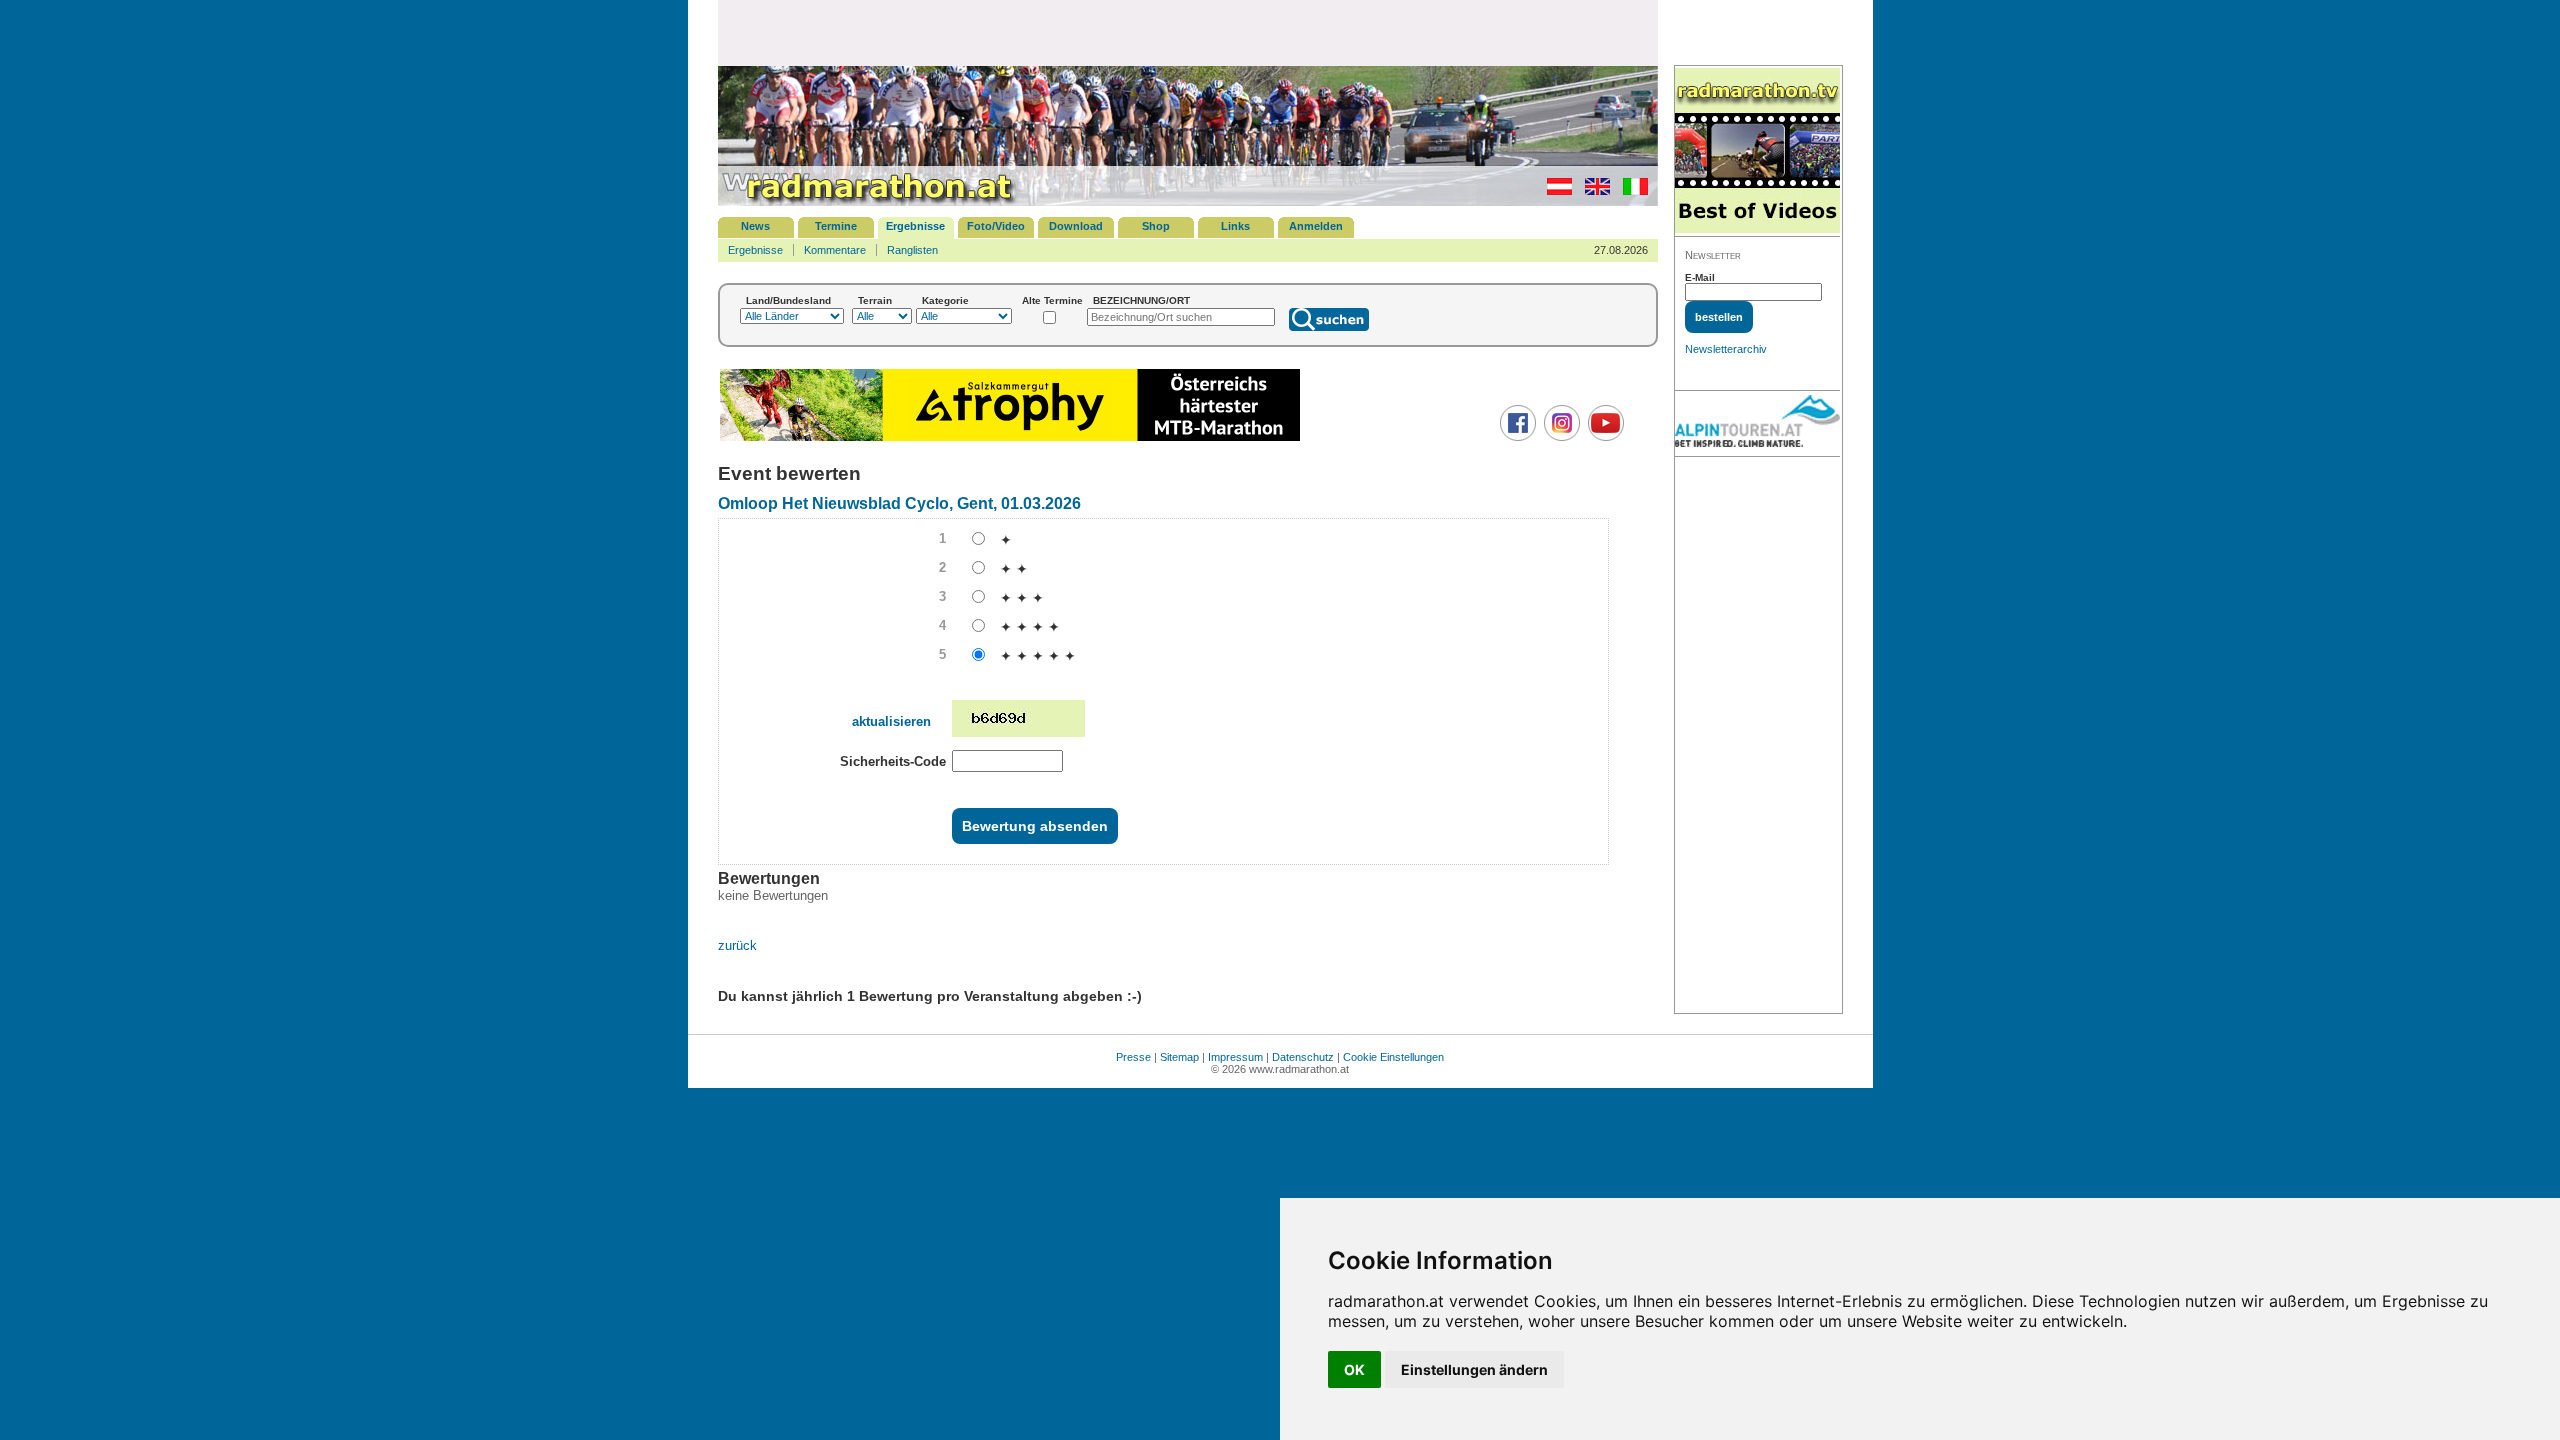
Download (1076, 226)
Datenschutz (1303, 1057)
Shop (1156, 226)
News (755, 226)
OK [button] (1354, 1369)
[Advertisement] (1188, 32)
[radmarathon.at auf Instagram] (1559, 437)
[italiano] (1630, 191)
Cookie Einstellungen (1393, 1057)
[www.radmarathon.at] (868, 202)
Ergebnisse (915, 226)
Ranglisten (912, 250)
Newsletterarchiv (1726, 349)
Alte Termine (1052, 300)
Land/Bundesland (788, 300)
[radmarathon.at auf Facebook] (1515, 437)
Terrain (875, 300)
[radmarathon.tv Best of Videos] (1757, 151)
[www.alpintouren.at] (1757, 424)
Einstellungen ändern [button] (1474, 1369)
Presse (1133, 1057)
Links (1235, 226)
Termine (836, 226)
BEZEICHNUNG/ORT (1141, 300)
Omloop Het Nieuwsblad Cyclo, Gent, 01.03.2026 (899, 503)
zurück (737, 945)
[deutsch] (1554, 191)
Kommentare (835, 250)
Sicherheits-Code (893, 761)
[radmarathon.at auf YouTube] (1603, 437)
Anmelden (1316, 226)
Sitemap (1179, 1057)
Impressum (1235, 1057)
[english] (1592, 191)
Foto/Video (996, 226)
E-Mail (1700, 277)
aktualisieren (891, 721)
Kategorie (945, 300)
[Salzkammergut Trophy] (1010, 438)
